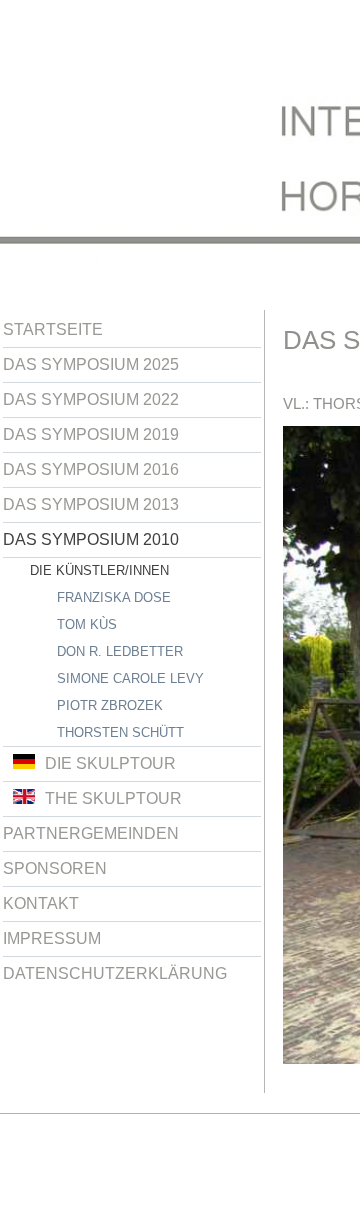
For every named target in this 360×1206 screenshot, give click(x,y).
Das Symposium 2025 (91, 364)
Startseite (53, 329)
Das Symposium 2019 (91, 434)
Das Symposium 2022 (91, 399)
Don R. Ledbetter (120, 651)
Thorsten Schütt (120, 732)
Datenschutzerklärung (115, 973)
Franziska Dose (114, 597)
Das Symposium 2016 (91, 469)
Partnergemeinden (91, 833)
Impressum (52, 938)
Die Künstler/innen (99, 570)
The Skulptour (113, 798)
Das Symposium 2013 (91, 504)
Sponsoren (55, 868)
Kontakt (41, 903)
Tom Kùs (87, 624)
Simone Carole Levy (130, 678)
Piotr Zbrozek (110, 705)
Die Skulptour (110, 763)
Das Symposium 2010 (91, 539)
